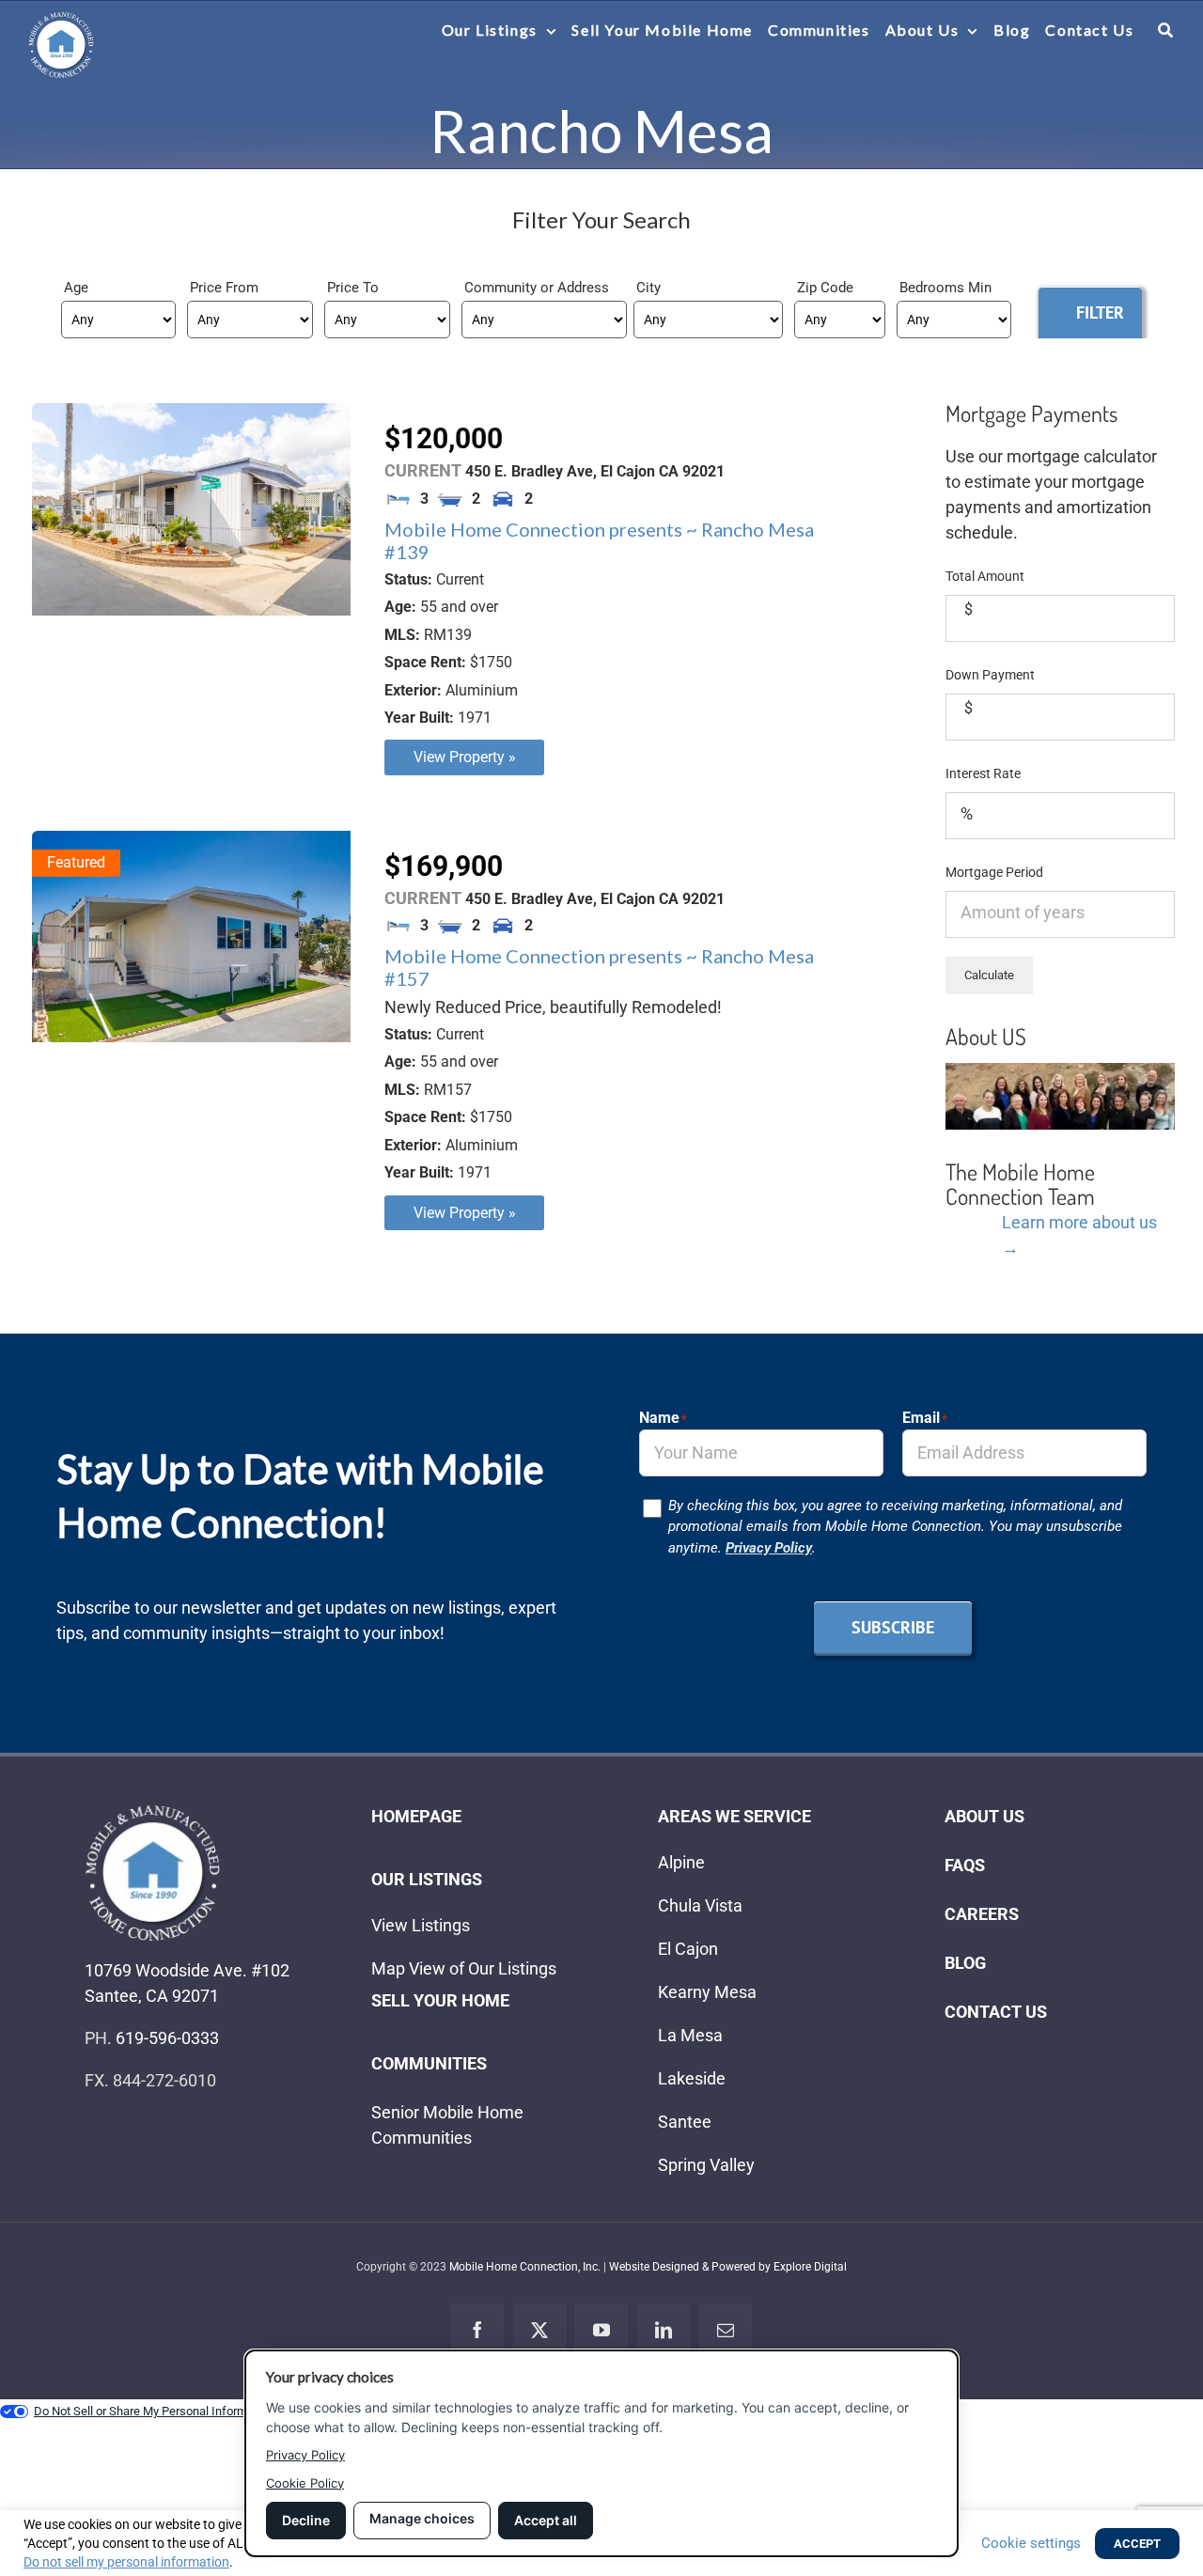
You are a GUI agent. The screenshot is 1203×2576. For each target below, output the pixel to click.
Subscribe (893, 1627)
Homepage (416, 1816)
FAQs (965, 1865)
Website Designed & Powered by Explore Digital (728, 2267)
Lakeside (692, 2078)
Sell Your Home (440, 2000)
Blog (965, 1963)
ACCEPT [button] (1137, 2544)
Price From (224, 288)
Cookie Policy (305, 2483)
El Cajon (688, 1949)
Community (502, 288)
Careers (982, 1914)
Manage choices (422, 2518)
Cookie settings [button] (1031, 2543)
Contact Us (996, 2012)
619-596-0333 (167, 2038)
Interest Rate (983, 773)
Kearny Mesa (707, 1992)
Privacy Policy (769, 1548)
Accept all (546, 2520)
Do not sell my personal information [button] (126, 2562)
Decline (306, 2520)
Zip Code (825, 288)
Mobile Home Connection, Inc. (525, 2267)
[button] (1166, 30)
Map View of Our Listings (464, 1968)
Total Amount (985, 576)
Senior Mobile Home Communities (447, 2125)
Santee (685, 2122)
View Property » (465, 757)
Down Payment (990, 675)
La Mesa (690, 2035)
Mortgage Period (994, 872)
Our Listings (427, 1879)
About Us (984, 1816)
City (648, 288)
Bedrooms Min (945, 288)
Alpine (681, 1862)
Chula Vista (700, 1905)
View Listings (421, 1925)
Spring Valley (706, 2165)
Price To (353, 288)
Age (76, 288)
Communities (429, 2063)
